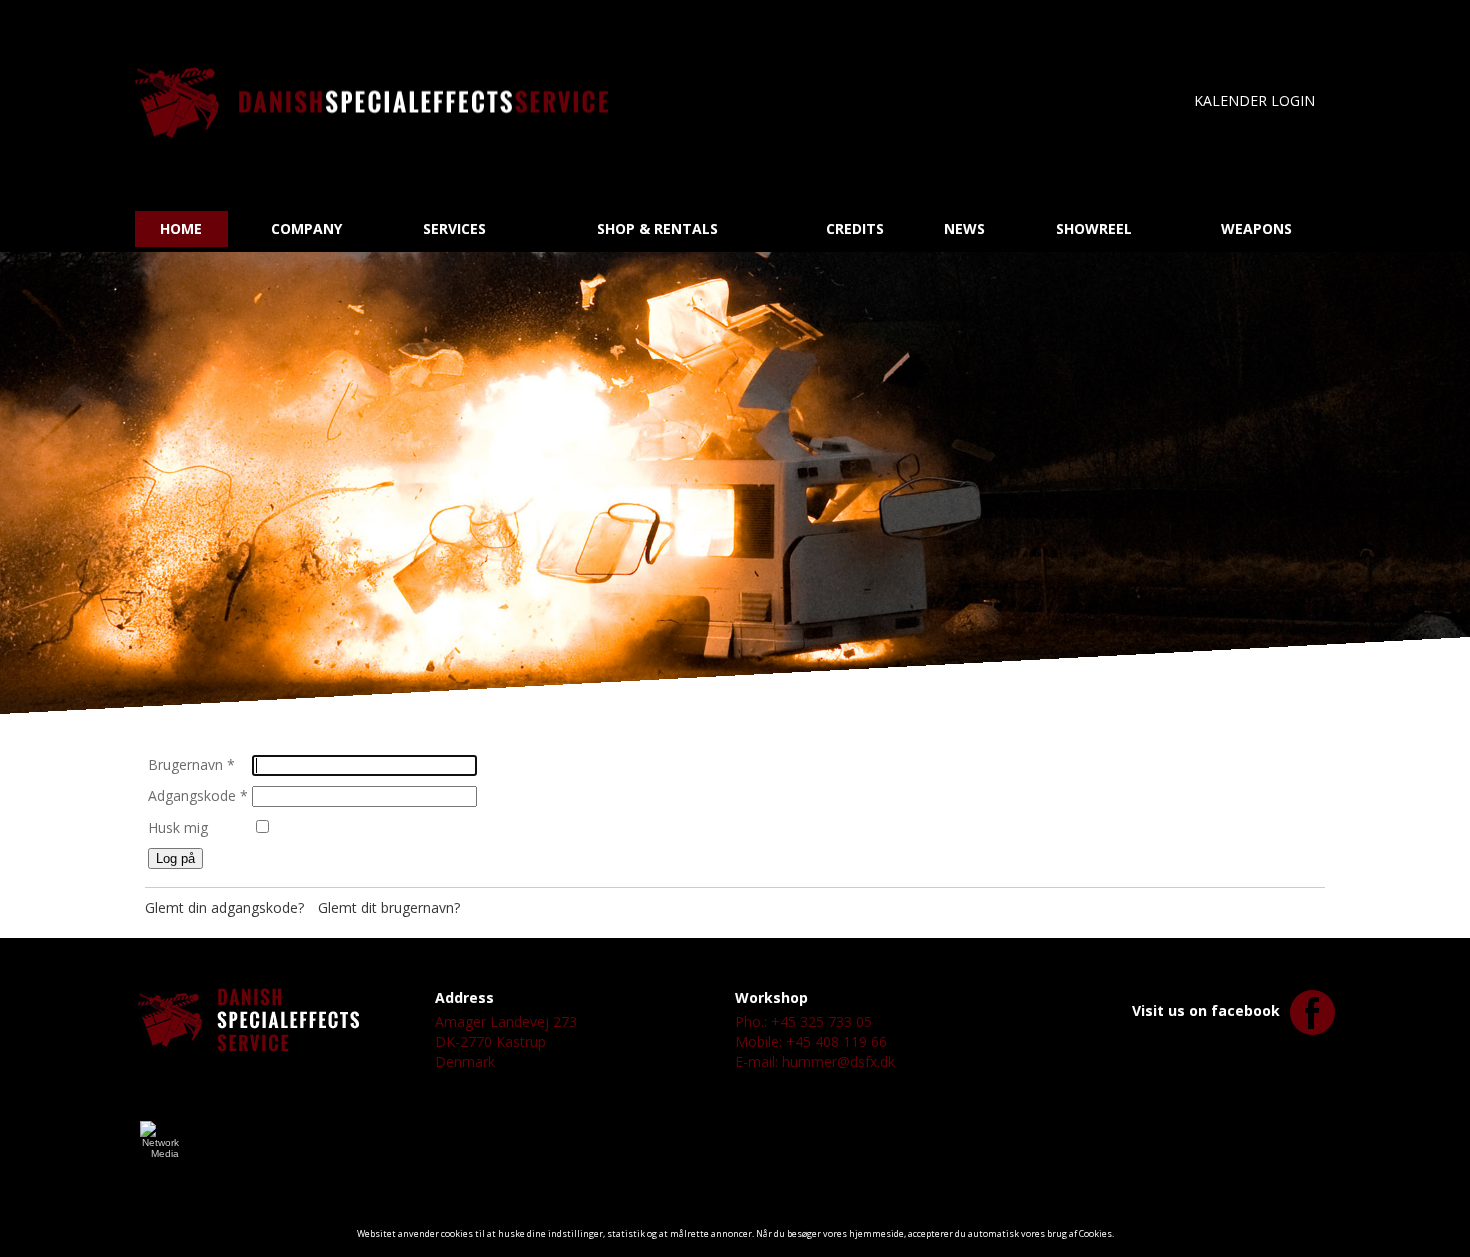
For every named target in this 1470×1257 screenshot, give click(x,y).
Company (306, 228)
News (964, 228)
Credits (855, 228)
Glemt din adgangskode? (224, 907)
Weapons (1256, 228)
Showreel (1094, 228)
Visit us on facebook (1206, 1010)
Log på (175, 858)
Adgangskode (198, 795)
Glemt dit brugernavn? (389, 907)
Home (181, 228)
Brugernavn (191, 764)
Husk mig (178, 827)
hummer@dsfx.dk (838, 1061)
